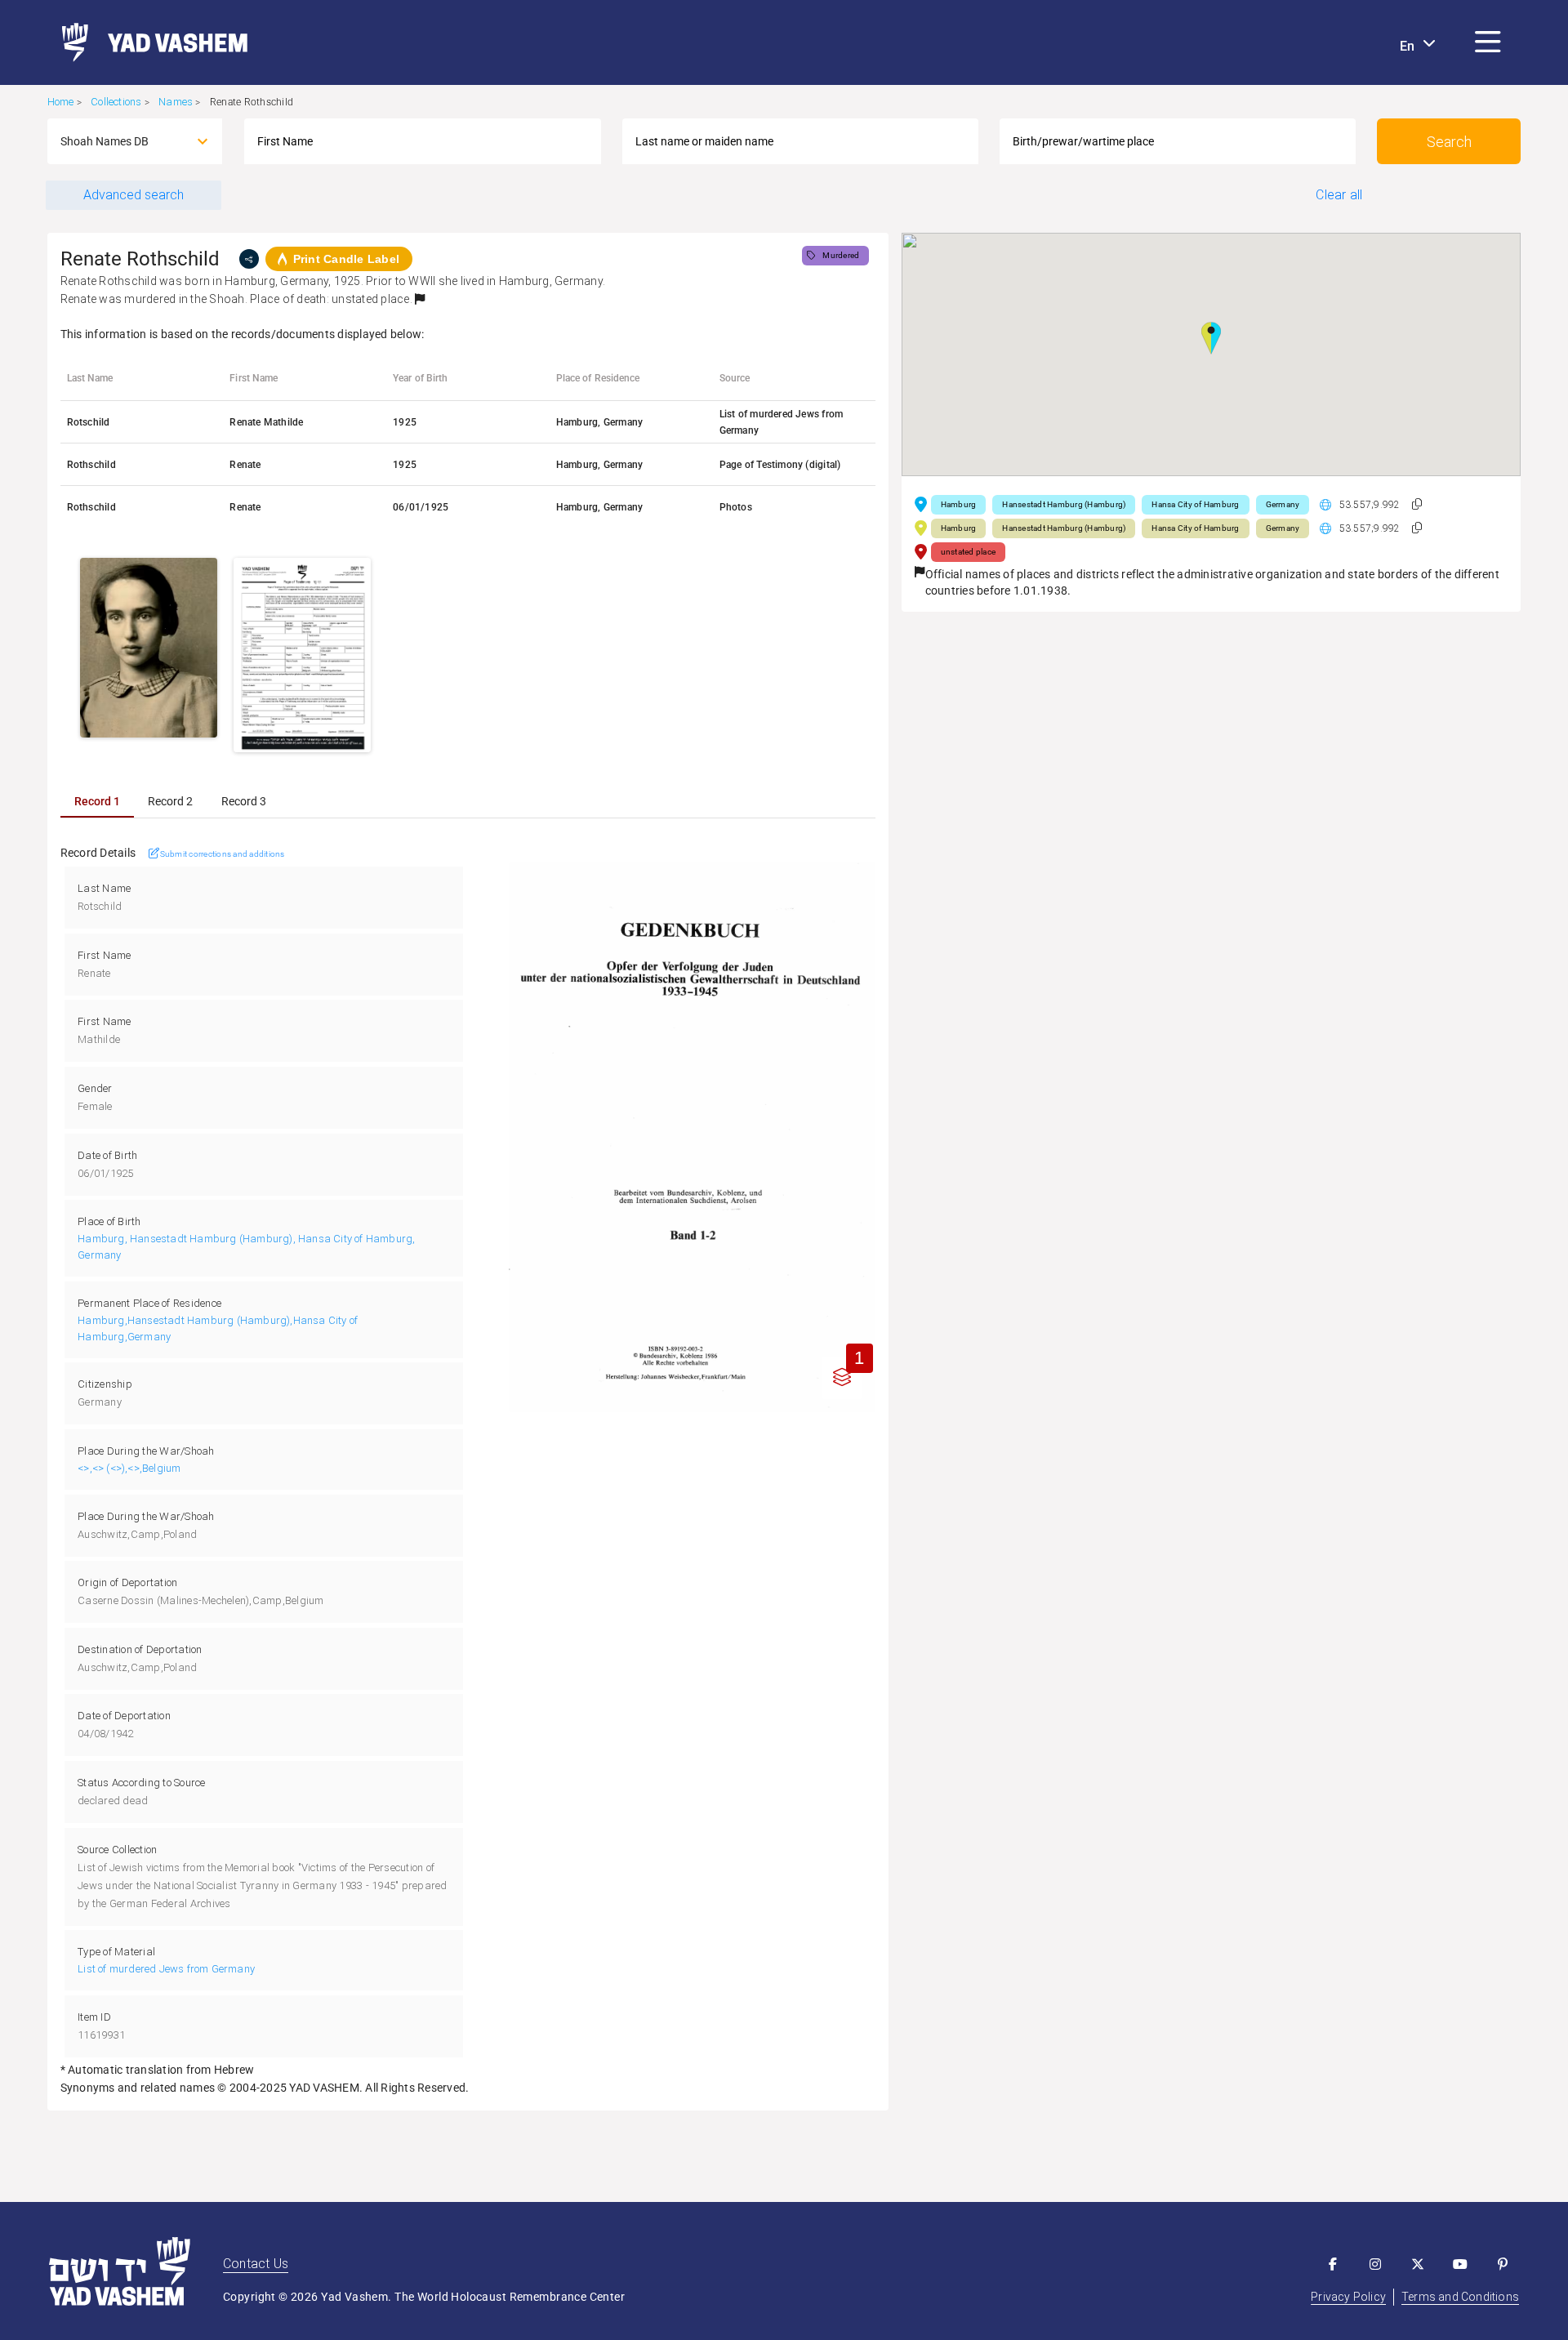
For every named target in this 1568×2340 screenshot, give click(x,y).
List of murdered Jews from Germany (166, 1969)
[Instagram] (1375, 2264)
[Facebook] (1333, 2264)
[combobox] (120, 141)
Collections (116, 102)
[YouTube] (1460, 2264)
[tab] (97, 801)
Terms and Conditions (1460, 2297)
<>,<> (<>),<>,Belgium (129, 1468)
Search (1449, 142)
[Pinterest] (1503, 2264)
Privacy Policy (1348, 2297)
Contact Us (256, 2264)
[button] (1488, 42)
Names (176, 102)
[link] (148, 42)
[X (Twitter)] (1418, 2264)
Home (61, 102)
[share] (249, 259)
